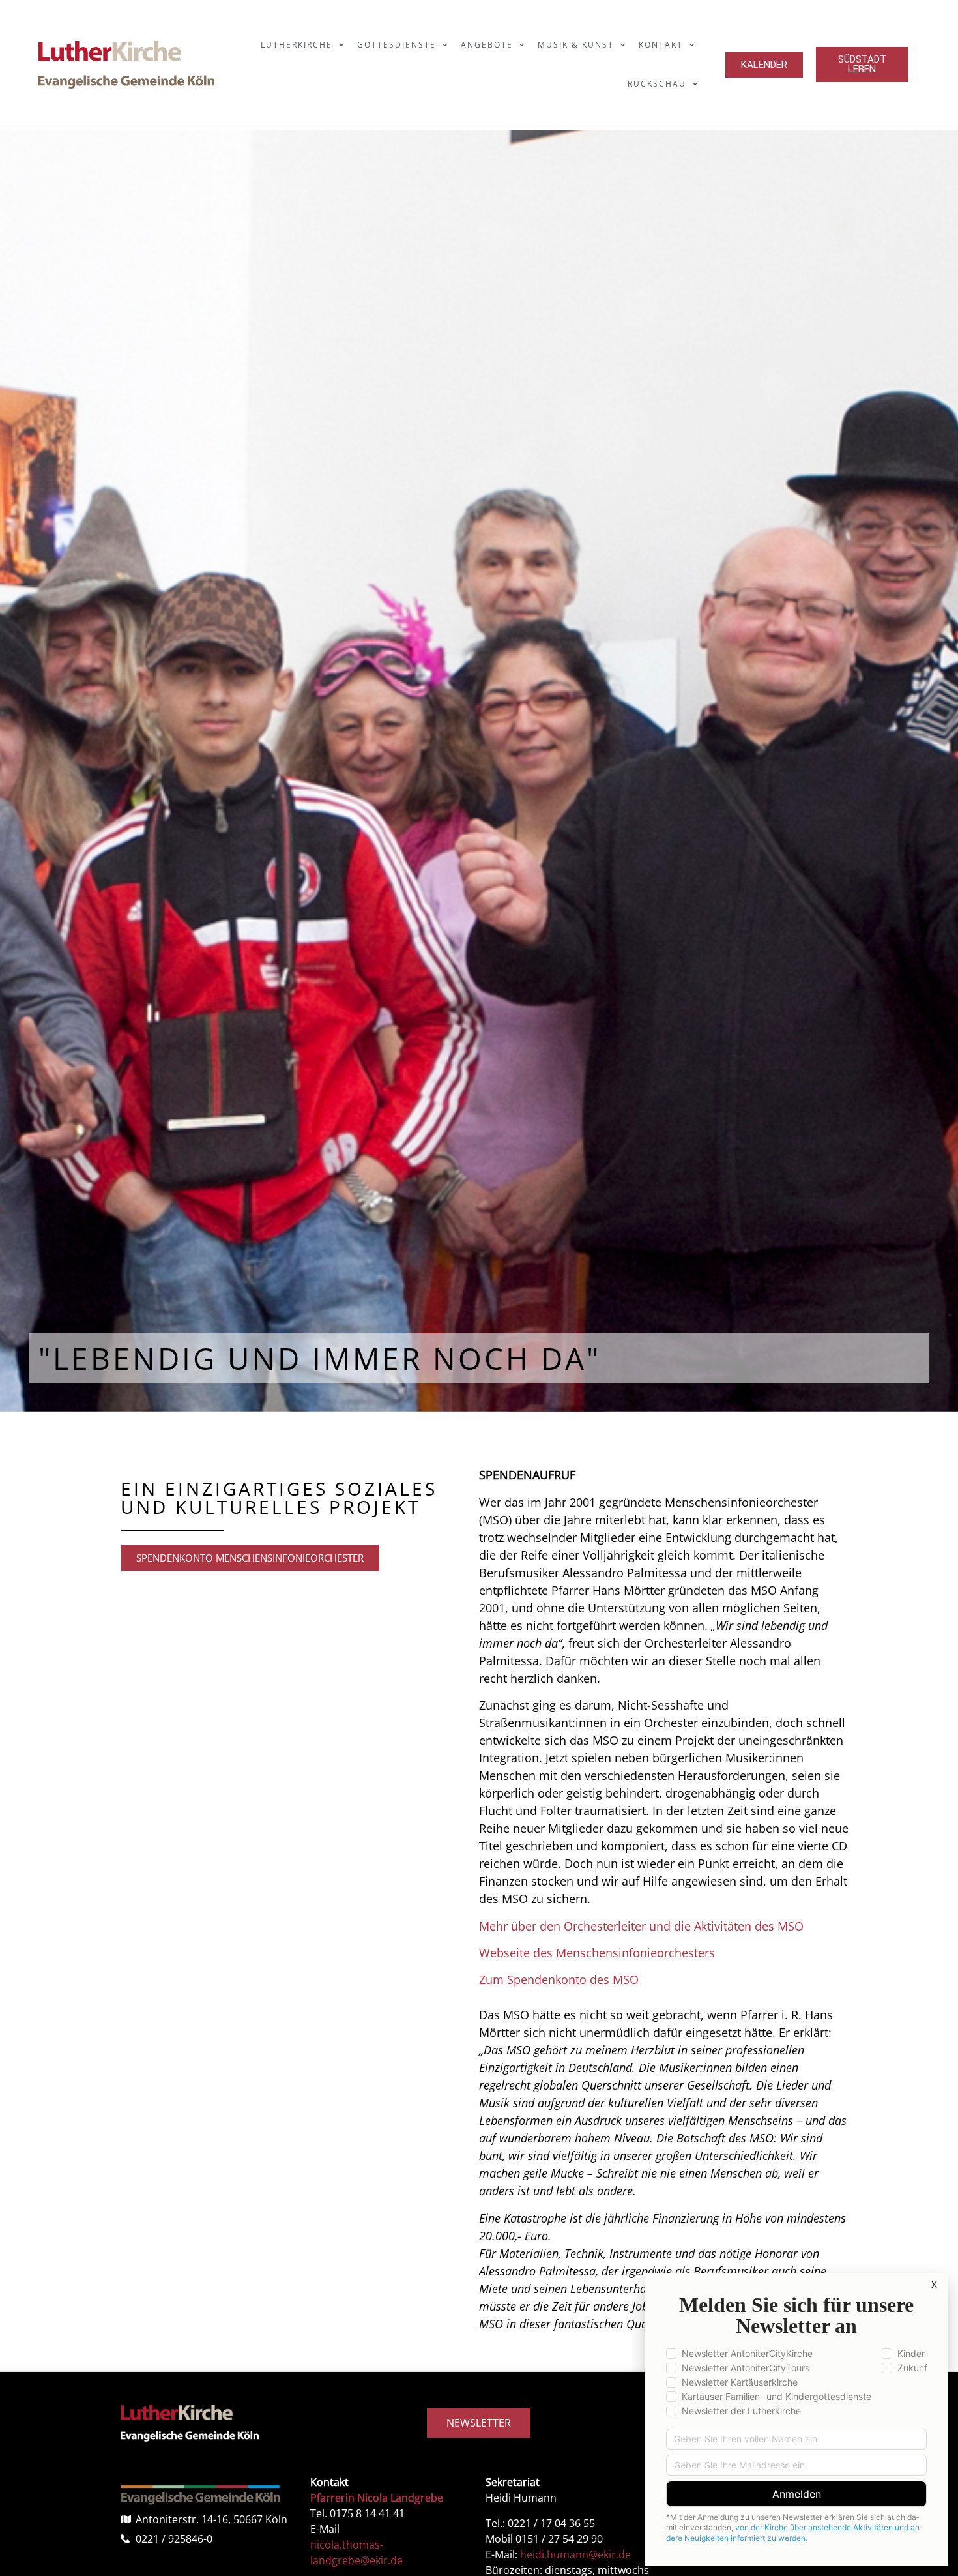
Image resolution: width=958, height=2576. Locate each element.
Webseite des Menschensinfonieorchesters (597, 1953)
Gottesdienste (397, 45)
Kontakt (661, 45)
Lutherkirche (297, 45)
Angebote (487, 45)
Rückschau (657, 84)
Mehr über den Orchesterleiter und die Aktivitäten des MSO (641, 1926)
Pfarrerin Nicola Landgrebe (377, 2498)
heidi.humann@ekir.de (575, 2554)
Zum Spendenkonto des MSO (559, 1979)
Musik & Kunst (576, 45)
